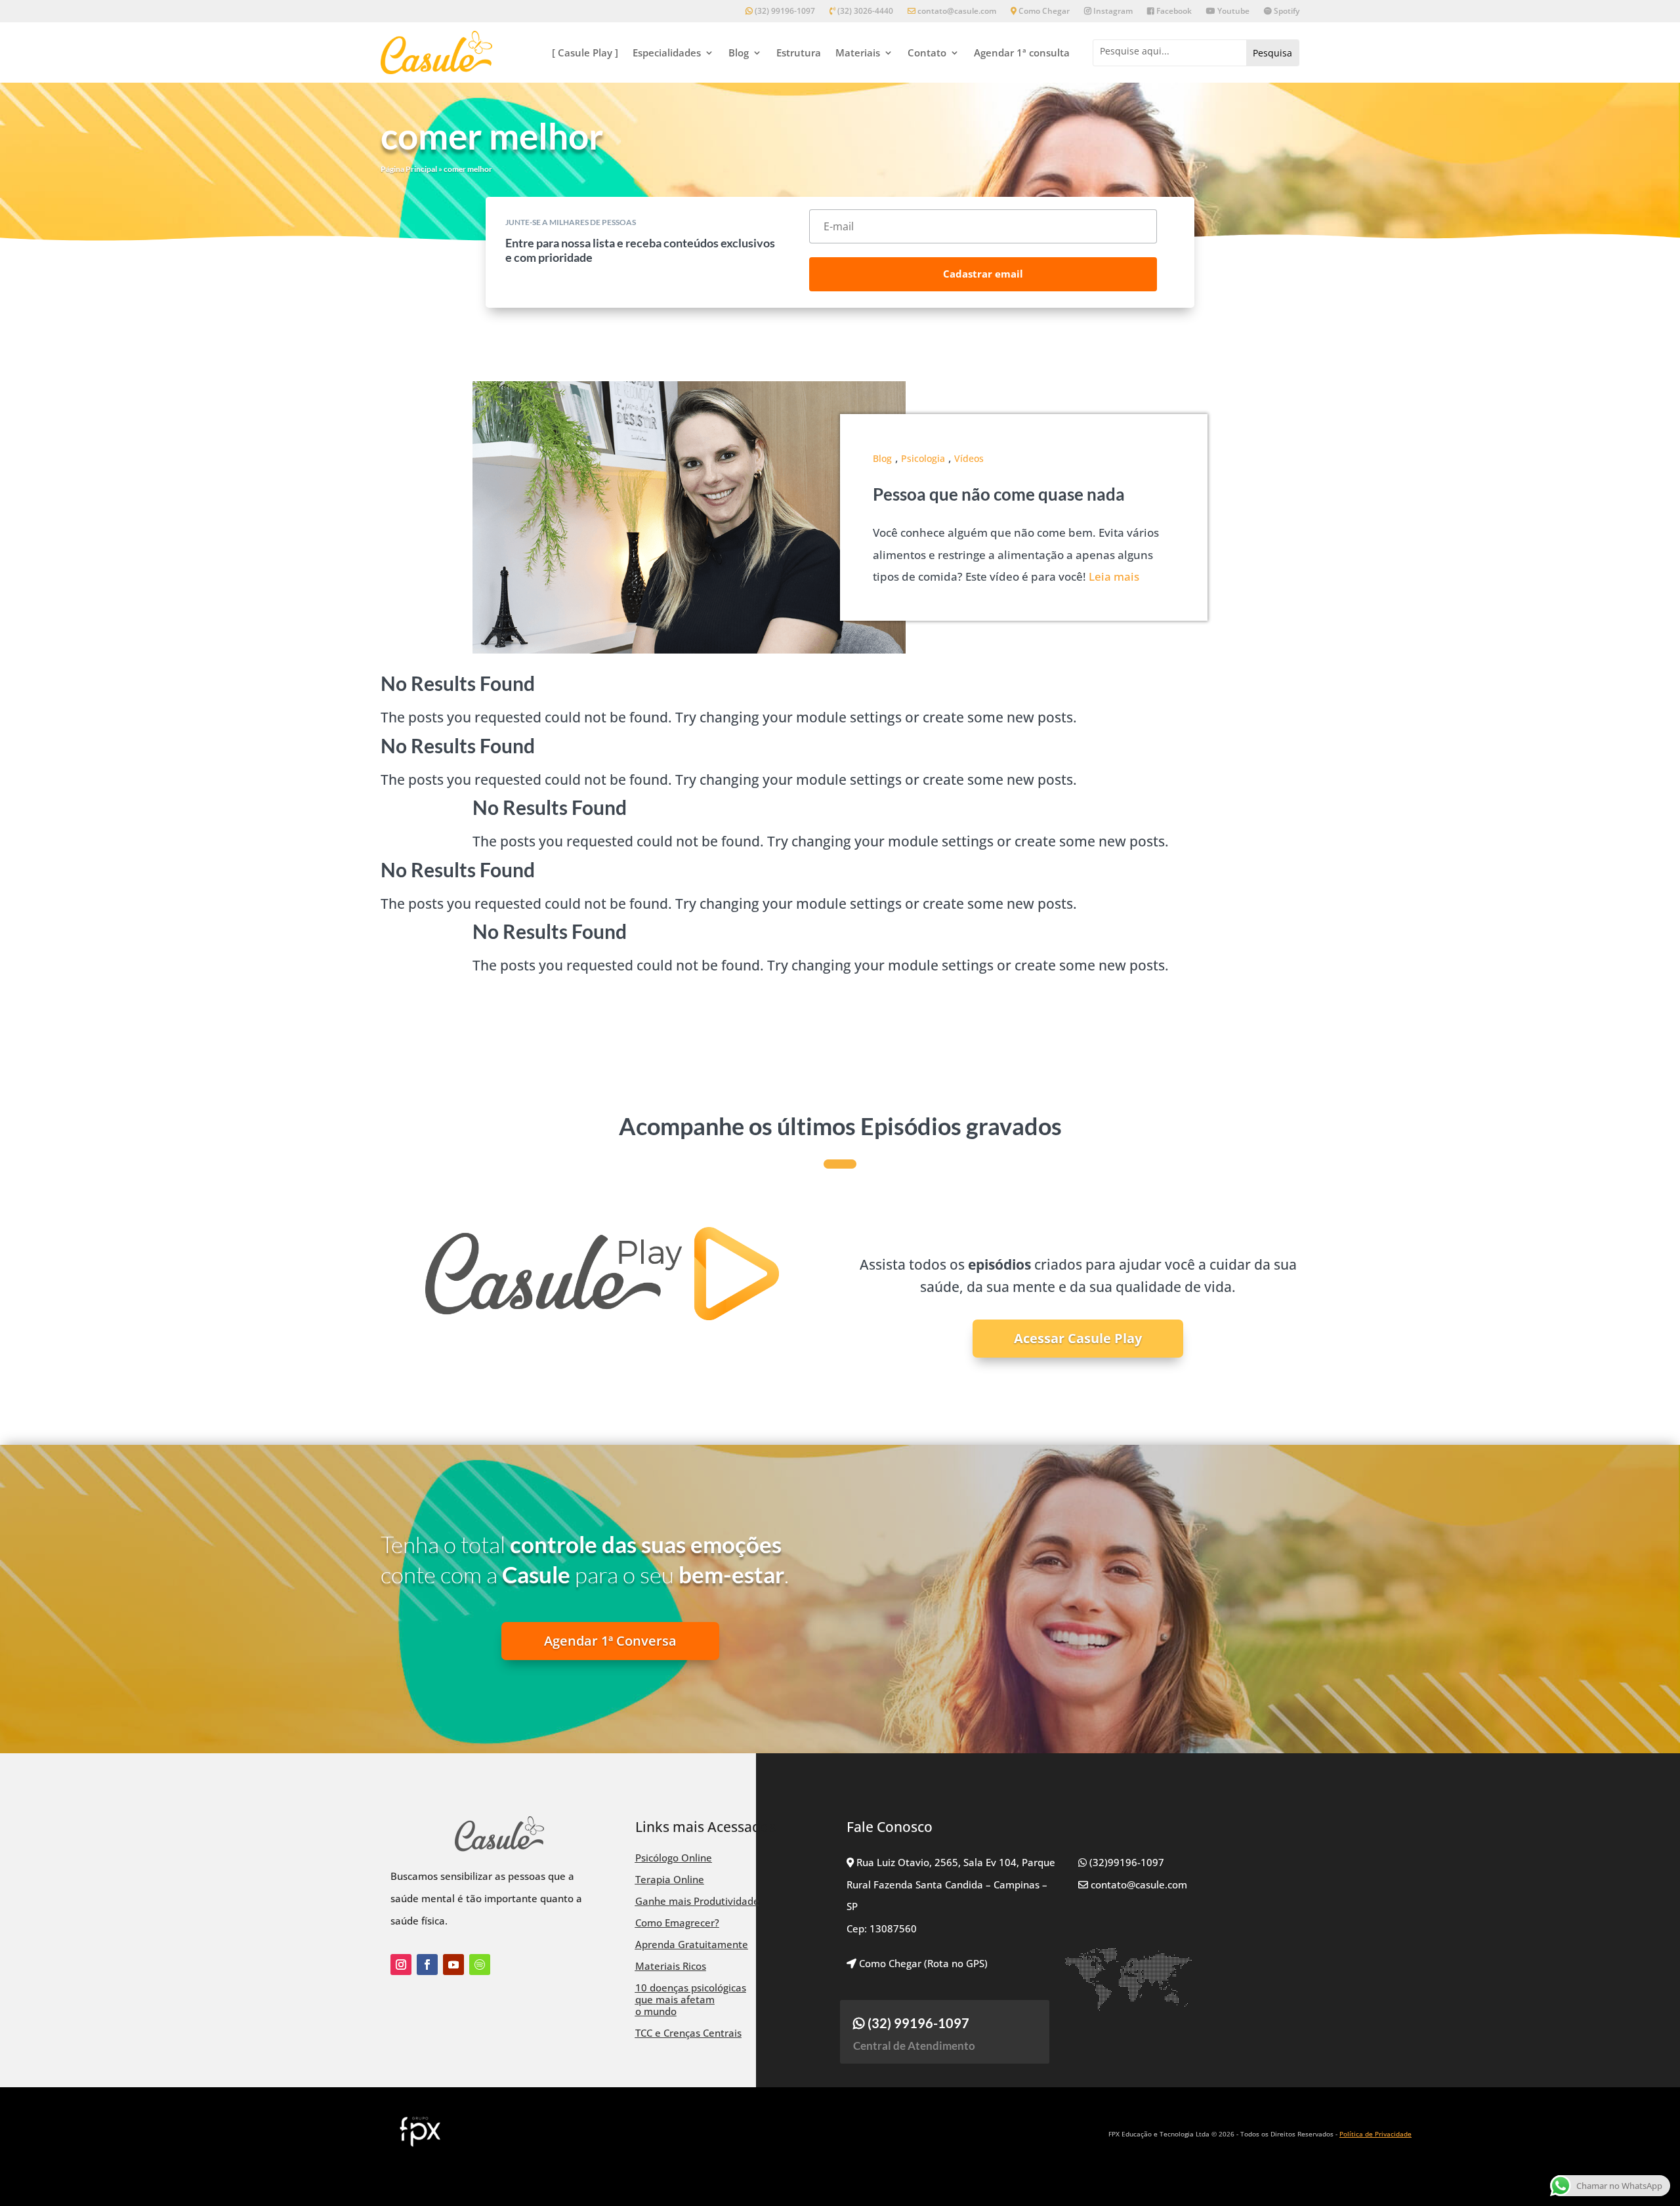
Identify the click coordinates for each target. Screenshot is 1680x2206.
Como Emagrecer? (677, 1923)
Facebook (1173, 11)
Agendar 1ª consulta (1022, 52)
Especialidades (667, 52)
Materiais (858, 52)
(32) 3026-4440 (864, 11)
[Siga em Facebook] (427, 1965)
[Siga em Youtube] (453, 1965)
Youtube (1232, 11)
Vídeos (969, 458)
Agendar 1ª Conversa (610, 1641)
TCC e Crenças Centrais (688, 2033)
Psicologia (923, 458)
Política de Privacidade (1375, 2134)
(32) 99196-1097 (784, 11)
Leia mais (1114, 576)
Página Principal (409, 169)
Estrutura (799, 52)
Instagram (1112, 11)
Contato (927, 52)
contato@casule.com (957, 11)
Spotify (1286, 11)
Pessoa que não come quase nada (999, 494)
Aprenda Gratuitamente (692, 1944)
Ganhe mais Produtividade (697, 1901)
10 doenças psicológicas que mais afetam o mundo (691, 1999)
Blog (739, 52)
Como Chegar (1043, 11)
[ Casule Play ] (585, 52)
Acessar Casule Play (1078, 1338)
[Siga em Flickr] (480, 1965)
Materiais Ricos (671, 1966)
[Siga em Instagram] (401, 1965)
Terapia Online (670, 1879)
